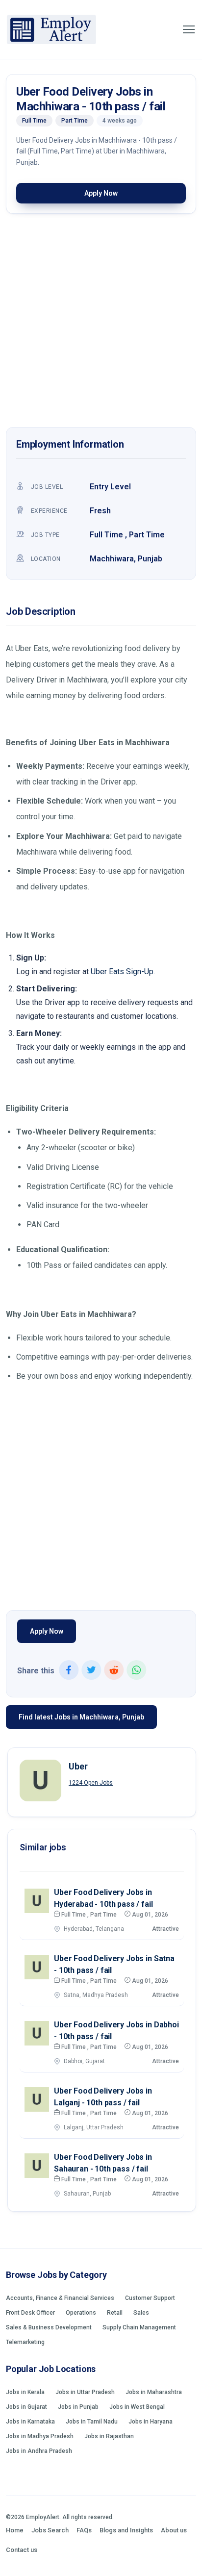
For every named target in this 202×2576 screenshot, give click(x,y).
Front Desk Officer (30, 2313)
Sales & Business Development (49, 2327)
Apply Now (101, 193)
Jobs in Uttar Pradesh (85, 2392)
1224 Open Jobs (91, 1783)
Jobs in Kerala (25, 2392)
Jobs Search (50, 2530)
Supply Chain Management (139, 2327)
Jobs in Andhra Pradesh (39, 2451)
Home (15, 2530)
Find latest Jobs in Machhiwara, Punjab (81, 1717)
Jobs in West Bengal (137, 2407)
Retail (115, 2313)
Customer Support (150, 2298)
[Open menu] (189, 29)
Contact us (22, 2550)
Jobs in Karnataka (30, 2422)
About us (174, 2530)
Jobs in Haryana (151, 2422)
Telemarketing (25, 2342)
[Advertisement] (101, 323)
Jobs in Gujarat (26, 2407)
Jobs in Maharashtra (154, 2392)
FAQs (84, 2530)
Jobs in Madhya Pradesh (40, 2436)
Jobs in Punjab (78, 2407)
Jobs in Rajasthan (109, 2436)
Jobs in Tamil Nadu (92, 2422)
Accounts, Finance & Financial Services (60, 2298)
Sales (141, 2313)
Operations (81, 2313)
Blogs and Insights (126, 2530)
